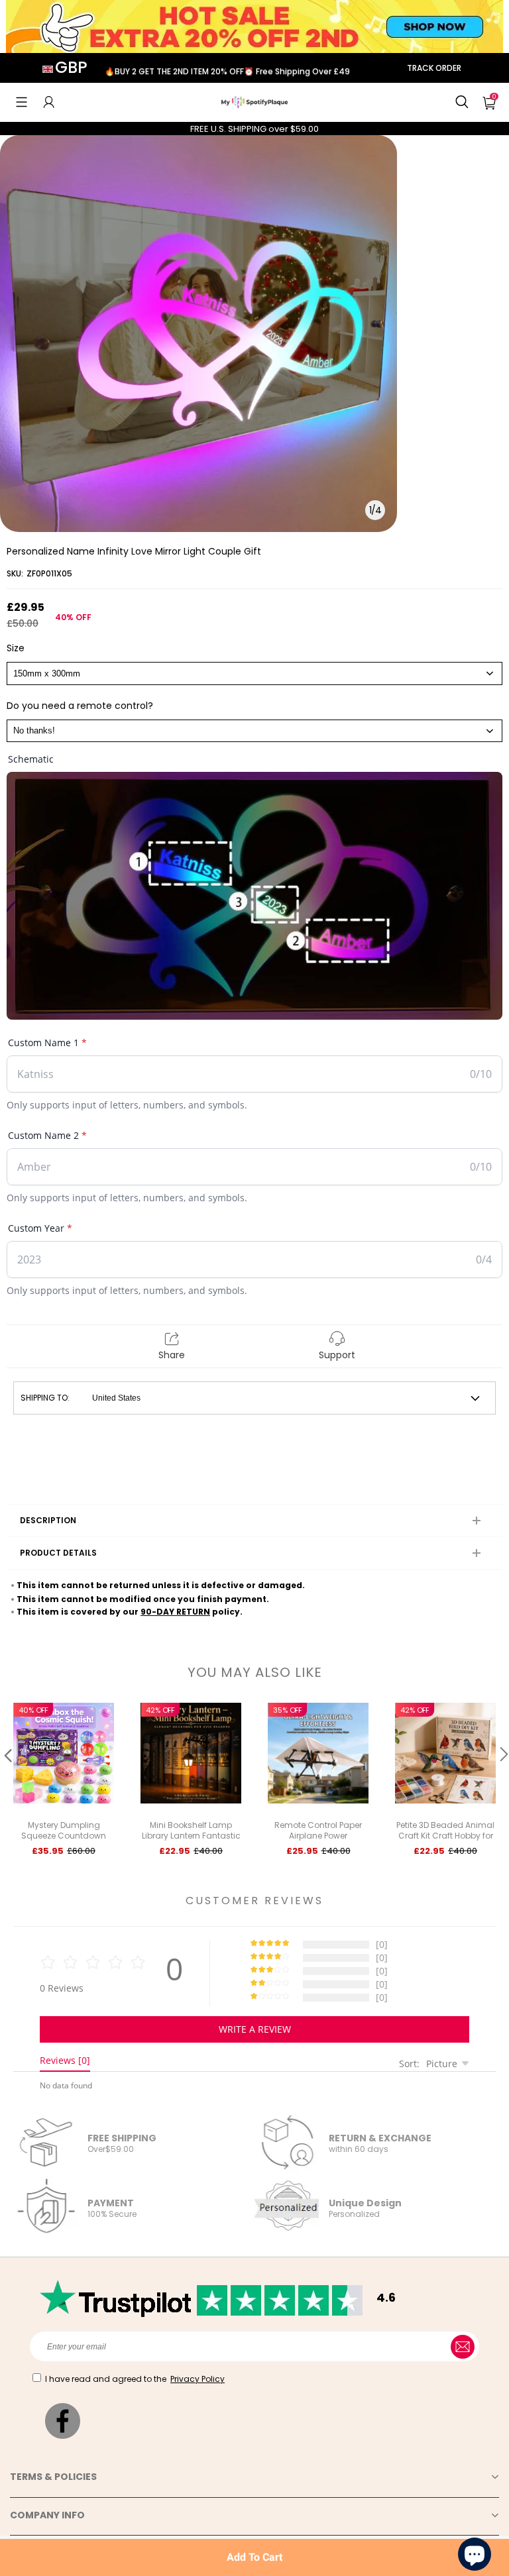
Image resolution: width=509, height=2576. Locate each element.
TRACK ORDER (434, 68)
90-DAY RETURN (175, 1612)
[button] (22, 102)
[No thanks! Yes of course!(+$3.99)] (254, 731)
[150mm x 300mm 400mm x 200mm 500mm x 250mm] (254, 673)
